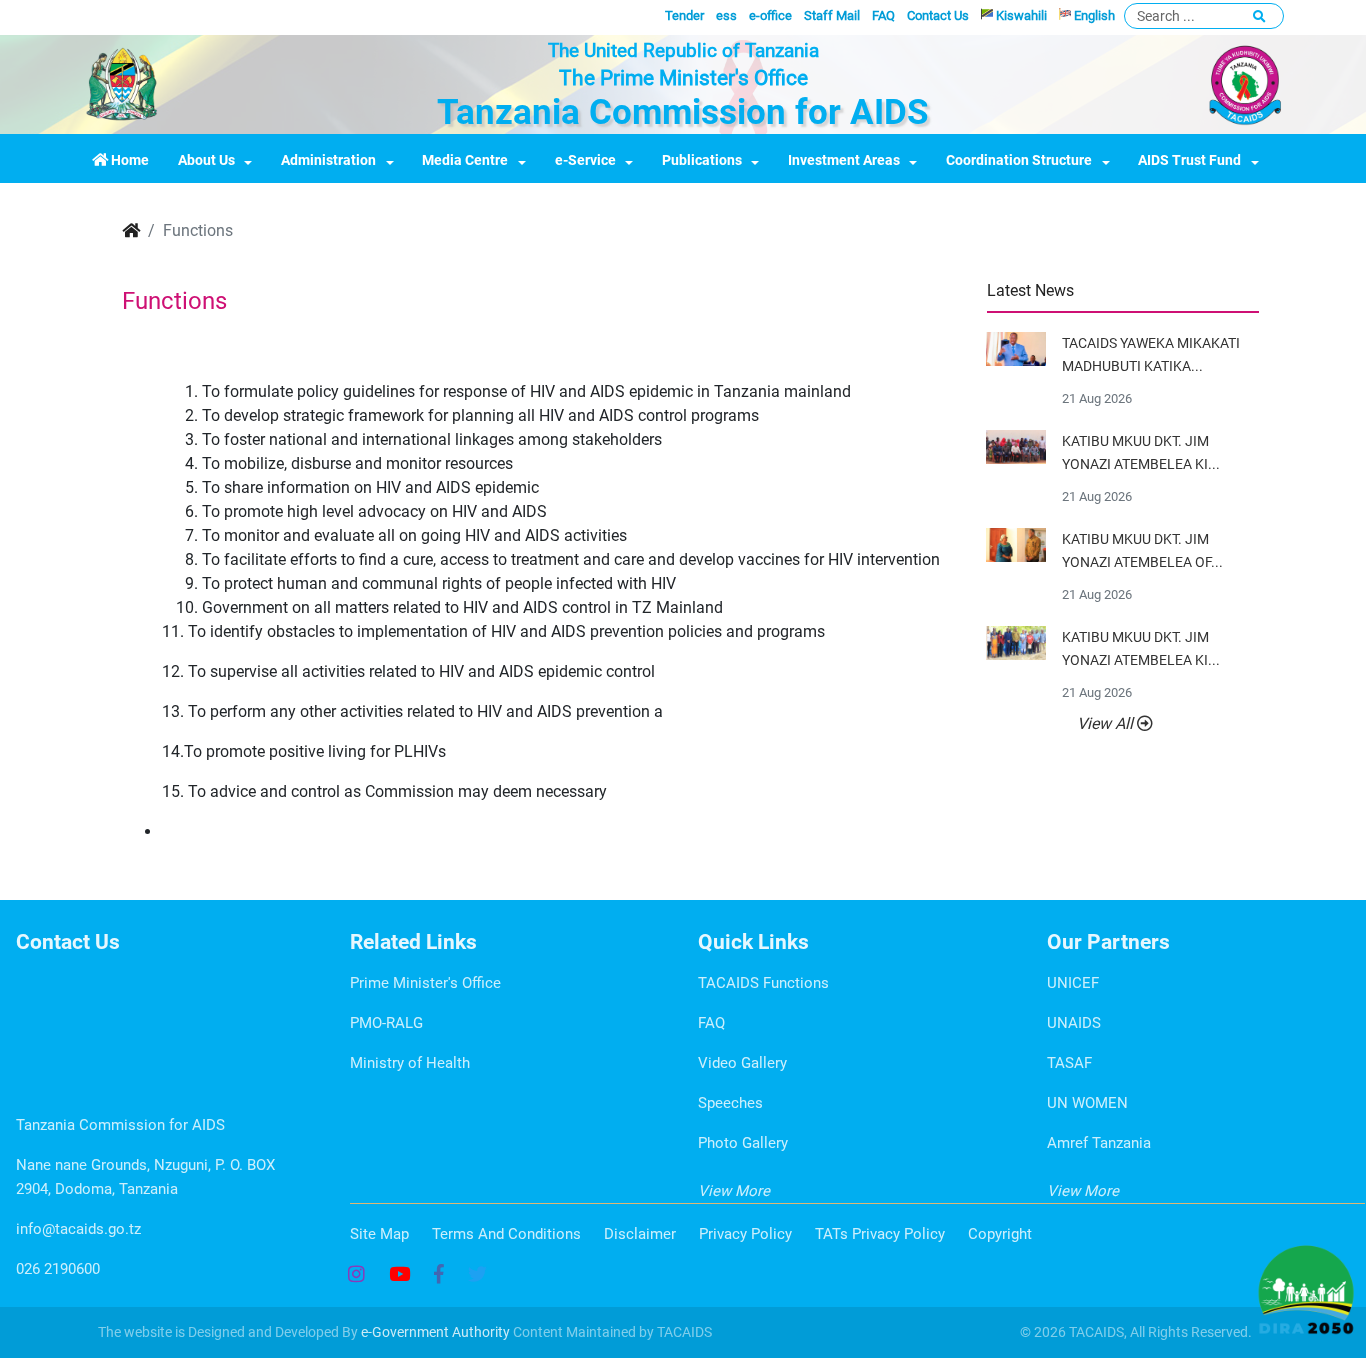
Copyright (1000, 1234)
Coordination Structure (1019, 160)
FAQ (883, 15)
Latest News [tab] (1030, 290)
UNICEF (1073, 983)
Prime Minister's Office (425, 983)
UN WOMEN (1087, 1103)
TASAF (1069, 1063)
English (1093, 15)
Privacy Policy (745, 1234)
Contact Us (938, 15)
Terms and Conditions (506, 1234)
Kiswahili (1020, 15)
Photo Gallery (743, 1143)
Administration (328, 160)
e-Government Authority (435, 1332)
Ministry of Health (410, 1063)
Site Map (379, 1234)
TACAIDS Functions (763, 983)
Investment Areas (844, 160)
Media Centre (465, 160)
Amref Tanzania (1099, 1143)
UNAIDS (1074, 1023)
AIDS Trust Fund (1189, 160)
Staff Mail (832, 15)
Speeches (730, 1103)
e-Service (585, 160)
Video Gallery (742, 1063)
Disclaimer (640, 1234)
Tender (684, 15)
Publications (702, 160)
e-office (770, 15)
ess (726, 15)
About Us (206, 160)
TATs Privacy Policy (880, 1234)
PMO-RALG (386, 1023)
